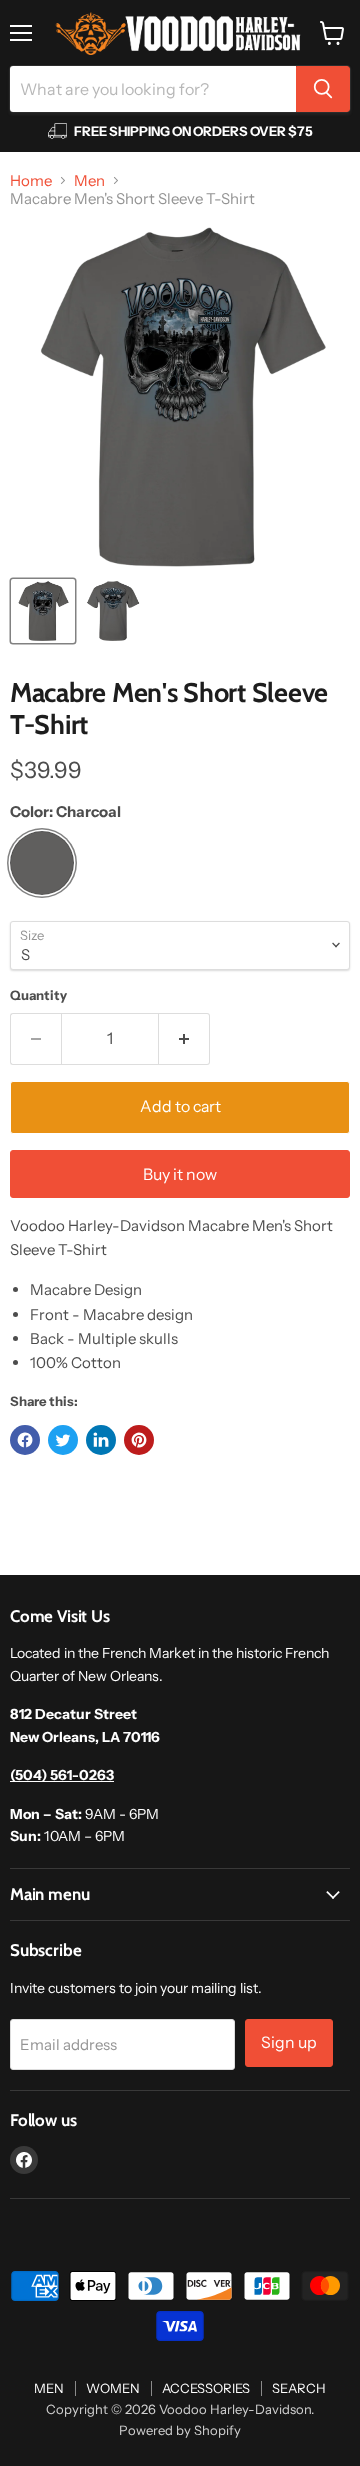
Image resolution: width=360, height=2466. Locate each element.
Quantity (38, 995)
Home (31, 180)
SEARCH (299, 2388)
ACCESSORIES (206, 2388)
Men (89, 180)
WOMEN (113, 2388)
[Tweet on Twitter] (63, 1440)
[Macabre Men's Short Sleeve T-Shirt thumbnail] (43, 611)
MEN (49, 2388)
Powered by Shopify (180, 2430)
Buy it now (180, 1174)
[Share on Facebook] (25, 1440)
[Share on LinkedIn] (101, 1440)
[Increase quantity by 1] (184, 1039)
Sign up (289, 2042)
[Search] (323, 89)
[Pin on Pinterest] (139, 1440)
